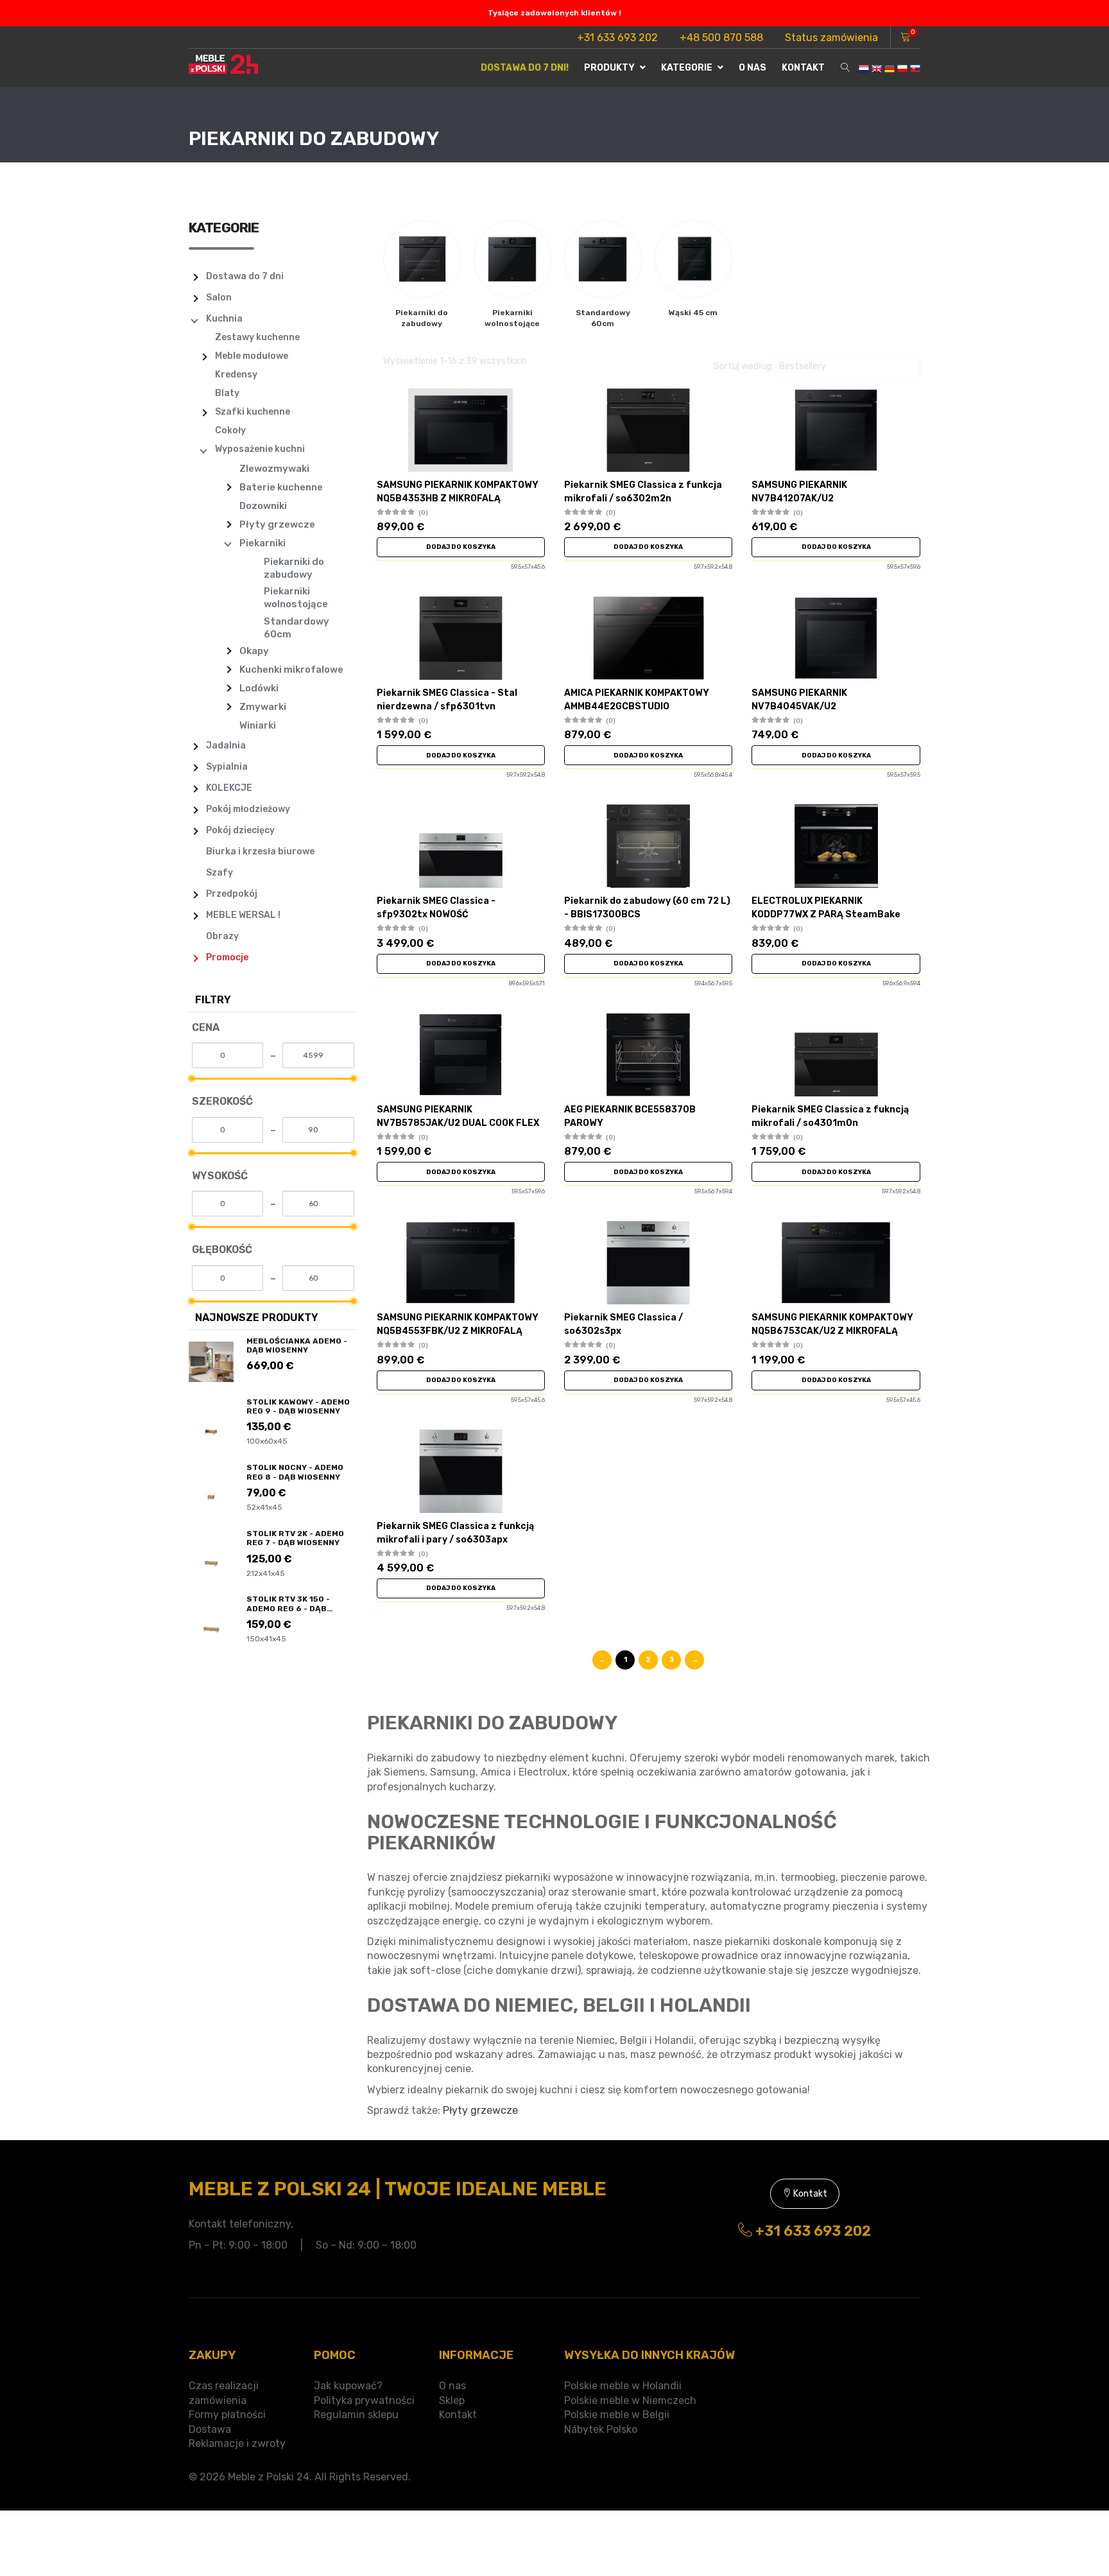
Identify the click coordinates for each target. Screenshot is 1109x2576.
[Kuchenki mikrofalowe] (229, 671)
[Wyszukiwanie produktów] (845, 68)
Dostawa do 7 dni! (525, 68)
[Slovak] (915, 68)
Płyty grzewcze (480, 2110)
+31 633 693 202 (617, 38)
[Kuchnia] (196, 321)
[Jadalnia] (196, 748)
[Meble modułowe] (205, 358)
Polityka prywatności (364, 2400)
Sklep (452, 2400)
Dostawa (210, 2429)
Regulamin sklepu (356, 2415)
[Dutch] (864, 68)
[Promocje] (196, 960)
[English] (877, 68)
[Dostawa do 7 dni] (196, 279)
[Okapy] (229, 652)
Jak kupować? (348, 2386)
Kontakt (803, 68)
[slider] (192, 1078)
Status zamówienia (831, 38)
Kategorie (688, 68)
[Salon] (196, 300)
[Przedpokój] (196, 896)
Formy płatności (227, 2415)
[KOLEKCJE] (196, 790)
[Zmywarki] (229, 708)
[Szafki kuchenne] (205, 414)
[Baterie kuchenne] (229, 488)
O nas (752, 68)
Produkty (610, 68)
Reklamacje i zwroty (237, 2443)
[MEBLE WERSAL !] (196, 917)
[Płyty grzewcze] (229, 526)
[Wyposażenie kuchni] (205, 451)
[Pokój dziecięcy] (196, 833)
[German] (890, 68)
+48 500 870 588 (721, 38)
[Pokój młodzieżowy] (196, 811)
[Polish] (902, 68)
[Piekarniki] (229, 544)
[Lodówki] (229, 689)
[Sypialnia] (196, 769)
